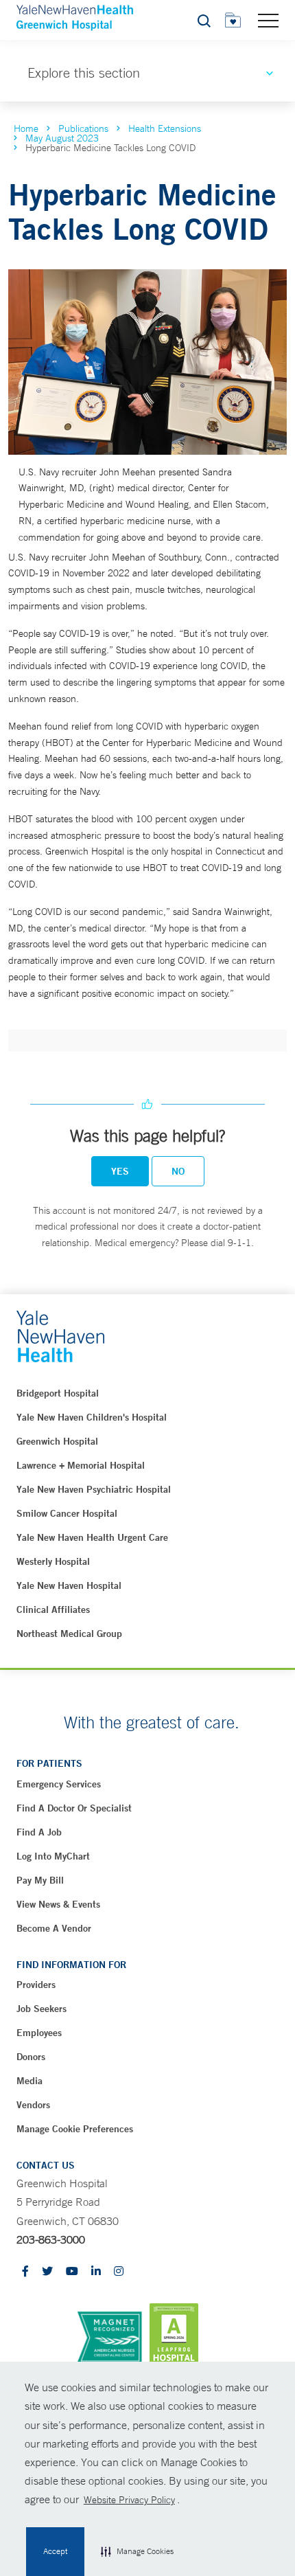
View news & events (58, 1904)
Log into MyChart (53, 1856)
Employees (39, 2033)
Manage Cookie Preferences (75, 2129)
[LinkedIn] (96, 2272)
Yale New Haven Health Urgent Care (92, 1537)
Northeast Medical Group (69, 1634)
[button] (137, 2552)
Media (29, 2081)
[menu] (268, 20)
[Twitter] (47, 2272)
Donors (31, 2057)
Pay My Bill (40, 1880)
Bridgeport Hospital (58, 1393)
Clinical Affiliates (53, 1609)
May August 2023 (62, 138)
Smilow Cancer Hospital (67, 1513)
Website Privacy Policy (129, 2500)
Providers (36, 1985)
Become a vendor (54, 1928)
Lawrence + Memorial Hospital (81, 1465)
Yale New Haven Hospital (69, 1585)
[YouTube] (72, 2272)
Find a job (39, 1832)
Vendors (33, 2105)
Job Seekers (42, 2009)
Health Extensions (165, 128)
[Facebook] (25, 2272)
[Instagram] (119, 2272)
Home (26, 128)
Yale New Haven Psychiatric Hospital (94, 1489)
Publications (83, 128)
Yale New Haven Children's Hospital (92, 1417)
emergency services (59, 1784)
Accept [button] (55, 2551)
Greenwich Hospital (57, 1441)
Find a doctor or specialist (74, 1808)
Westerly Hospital (53, 1561)
